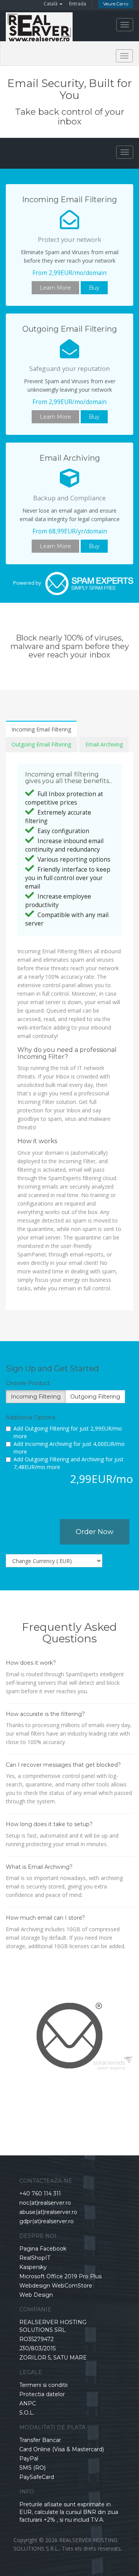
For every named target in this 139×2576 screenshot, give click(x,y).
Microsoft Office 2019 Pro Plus (60, 2276)
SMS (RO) (32, 2468)
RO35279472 (36, 2339)
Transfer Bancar (40, 2440)
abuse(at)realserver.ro (48, 2212)
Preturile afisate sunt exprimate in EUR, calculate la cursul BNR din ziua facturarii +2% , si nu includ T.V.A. (69, 2512)
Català (51, 4)
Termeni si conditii (43, 2385)
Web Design (36, 2295)
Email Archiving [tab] (104, 744)
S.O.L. (27, 2413)
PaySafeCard (37, 2477)
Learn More (55, 288)
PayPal (29, 2459)
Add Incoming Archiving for (69, 1448)
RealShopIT (35, 2258)
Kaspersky (33, 2267)
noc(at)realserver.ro (45, 2203)
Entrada (78, 4)
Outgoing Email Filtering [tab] (41, 744)
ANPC (28, 2403)
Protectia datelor (42, 2394)
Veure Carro (116, 4)
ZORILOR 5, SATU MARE (53, 2358)
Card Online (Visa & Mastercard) (62, 2449)
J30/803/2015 (37, 2348)
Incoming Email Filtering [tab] (41, 729)
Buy (94, 288)
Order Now (95, 1532)
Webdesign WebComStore (56, 2286)
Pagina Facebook (43, 2249)
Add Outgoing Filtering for (68, 1432)
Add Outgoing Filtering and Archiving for (69, 1463)
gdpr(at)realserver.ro (47, 2221)
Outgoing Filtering (95, 1397)
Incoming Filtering (36, 1397)
